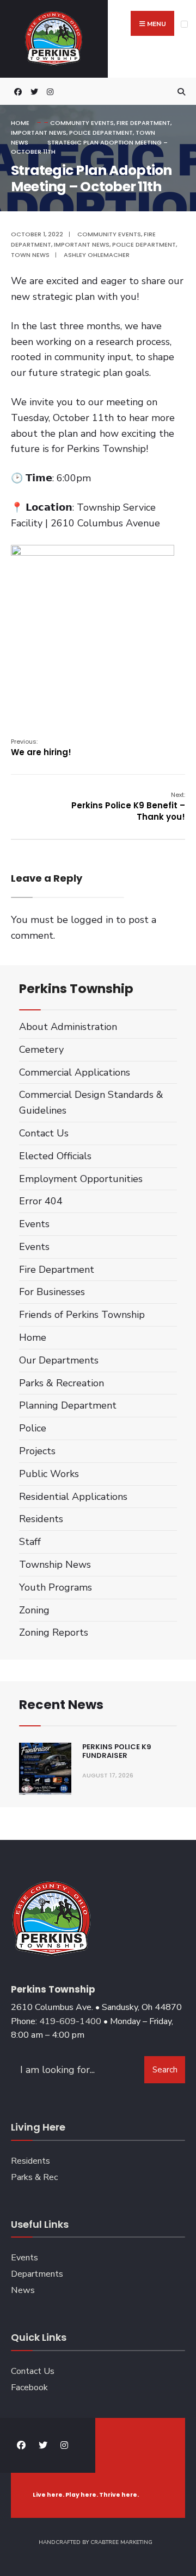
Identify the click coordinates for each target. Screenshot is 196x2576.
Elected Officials (55, 1156)
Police (33, 1428)
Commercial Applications (75, 1072)
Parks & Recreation (62, 1383)
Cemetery (41, 1050)
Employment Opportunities (81, 1179)
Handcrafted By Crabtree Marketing (96, 2542)
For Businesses (52, 1292)
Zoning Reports (54, 1632)
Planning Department (68, 1405)
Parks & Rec (34, 2177)
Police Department (101, 133)
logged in (92, 920)
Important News (39, 133)
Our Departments (59, 1360)
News (23, 2290)
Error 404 (41, 1201)
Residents (41, 1519)
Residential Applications (73, 1497)
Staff (30, 1542)
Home (20, 123)
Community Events (82, 123)
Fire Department (143, 123)
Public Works (49, 1474)
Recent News (61, 1704)
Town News (30, 255)
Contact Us (44, 1133)
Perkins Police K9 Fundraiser (117, 1751)
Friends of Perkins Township (82, 1315)
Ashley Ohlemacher (97, 255)
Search (165, 2070)
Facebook (29, 2387)
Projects (37, 1451)
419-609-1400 (70, 2021)
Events (34, 1224)
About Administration (68, 1027)
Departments (37, 2274)
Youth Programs (56, 1587)
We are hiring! (41, 747)
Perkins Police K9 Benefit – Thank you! (128, 806)
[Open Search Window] (180, 92)
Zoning (34, 1610)
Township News (55, 1565)
